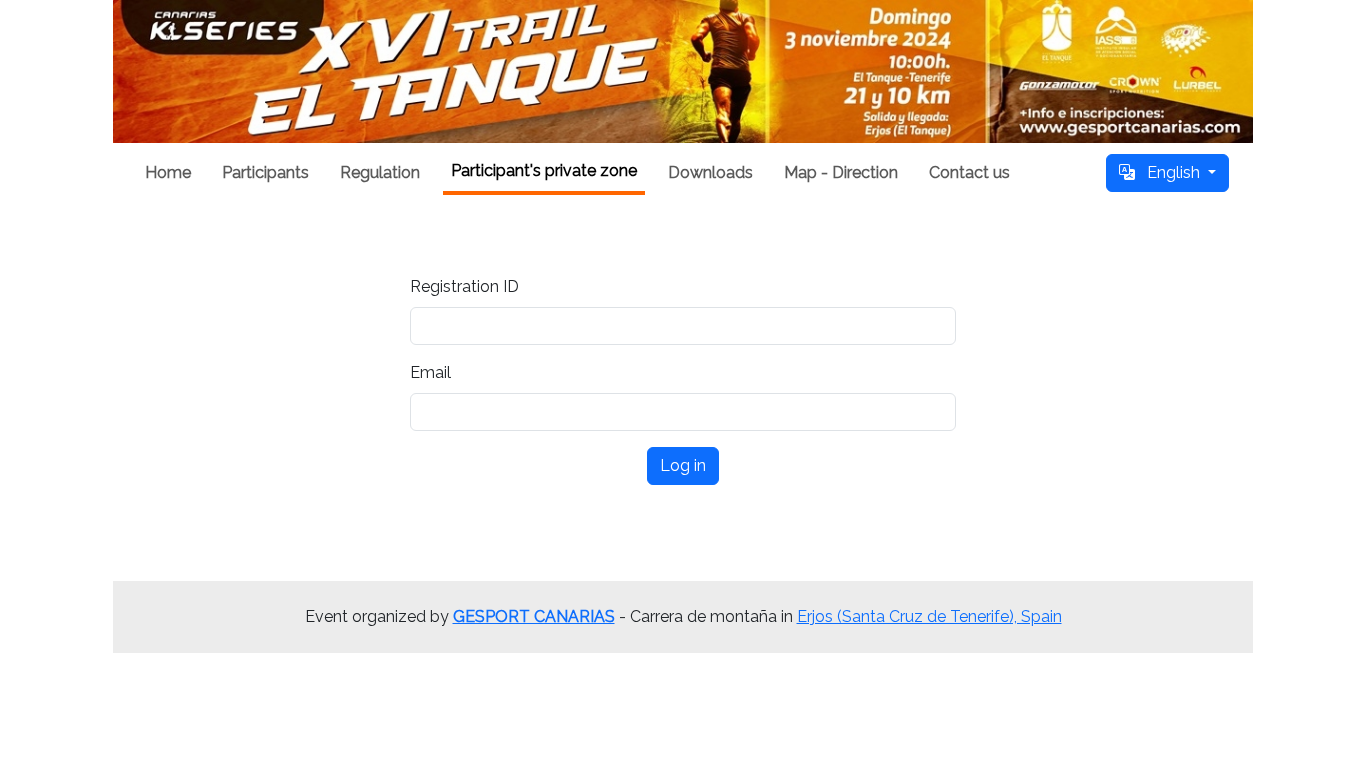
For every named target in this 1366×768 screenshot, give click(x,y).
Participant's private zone (544, 170)
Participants (265, 172)
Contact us (969, 172)
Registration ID (464, 286)
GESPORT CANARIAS (534, 616)
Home (168, 172)
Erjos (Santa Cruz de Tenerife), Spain (929, 616)
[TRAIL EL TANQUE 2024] (683, 71)
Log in (683, 465)
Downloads (710, 172)
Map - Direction (841, 172)
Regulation (380, 172)
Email (430, 372)
